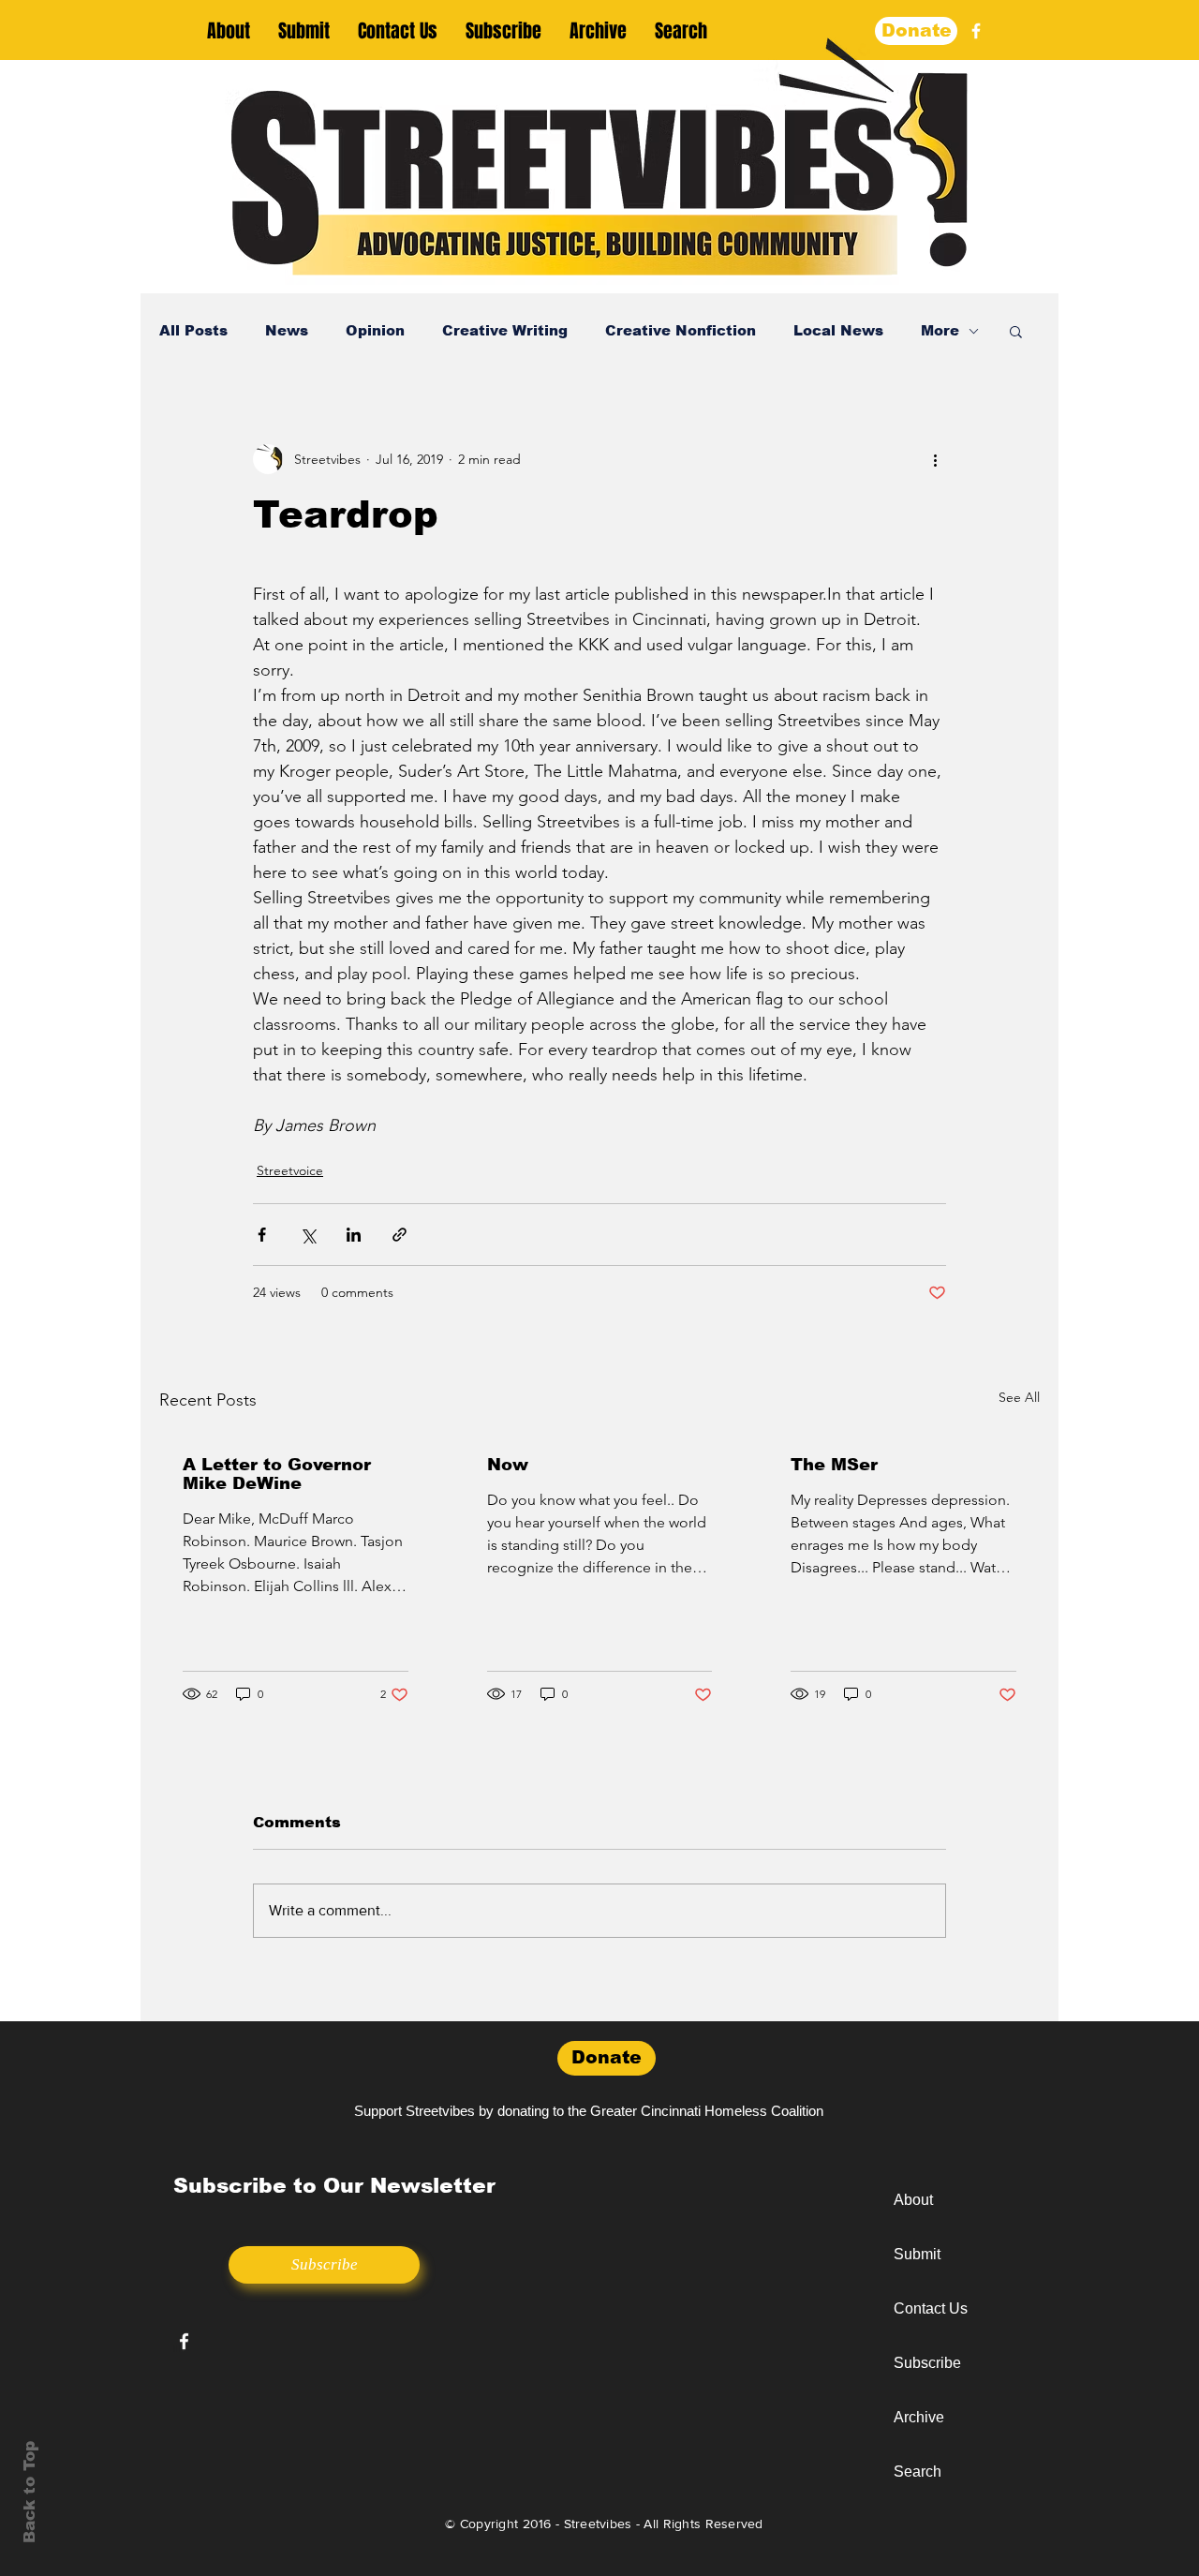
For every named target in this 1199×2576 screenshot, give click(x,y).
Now (508, 1465)
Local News (838, 330)
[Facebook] (976, 31)
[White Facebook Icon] (184, 2341)
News (287, 330)
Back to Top (30, 2492)
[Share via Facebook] (262, 1235)
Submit (917, 2254)
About (913, 2200)
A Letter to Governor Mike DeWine (277, 1474)
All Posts (193, 330)
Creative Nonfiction (681, 330)
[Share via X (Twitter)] (308, 1235)
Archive (919, 2417)
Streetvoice (290, 1170)
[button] (1016, 331)
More (940, 330)
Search (918, 2472)
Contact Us (931, 2308)
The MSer (834, 1465)
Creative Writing (505, 330)
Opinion (375, 330)
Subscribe (927, 2363)
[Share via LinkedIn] (354, 1235)
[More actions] (935, 459)
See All (1019, 1397)
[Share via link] (400, 1235)
